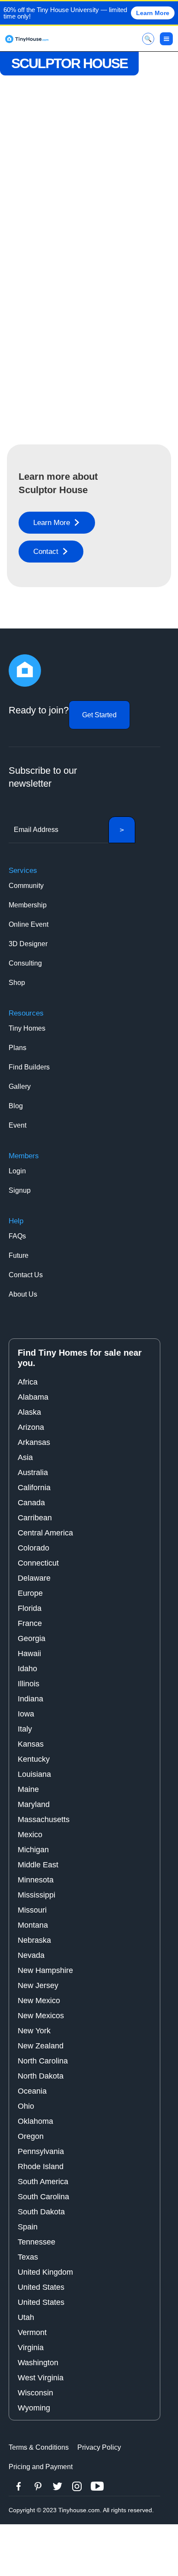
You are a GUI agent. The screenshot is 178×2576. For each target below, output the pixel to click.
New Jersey (38, 1985)
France (30, 1623)
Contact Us (26, 1275)
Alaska (29, 1412)
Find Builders (29, 1067)
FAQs (17, 1236)
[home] (27, 39)
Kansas (31, 1744)
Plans (17, 1048)
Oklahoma (35, 2121)
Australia (33, 1472)
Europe (30, 1593)
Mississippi (37, 1895)
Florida (30, 1608)
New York (34, 2031)
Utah (26, 2317)
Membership (28, 905)
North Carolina (43, 2061)
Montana (33, 1925)
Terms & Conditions (39, 2447)
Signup (20, 1190)
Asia (25, 1457)
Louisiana (34, 1774)
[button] (166, 39)
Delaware (34, 1578)
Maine (28, 1789)
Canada (31, 1503)
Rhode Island (41, 2166)
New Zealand (41, 2046)
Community (26, 886)
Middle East (38, 1865)
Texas (28, 2257)
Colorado (33, 1548)
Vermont (32, 2332)
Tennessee (37, 2242)
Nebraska (34, 1940)
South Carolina (43, 2197)
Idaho (27, 1669)
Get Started (99, 715)
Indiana (30, 1699)
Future (19, 1255)
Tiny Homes (27, 1028)
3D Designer (28, 944)
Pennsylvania (41, 2151)
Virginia (31, 2348)
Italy (25, 1729)
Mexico (30, 1835)
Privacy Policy (99, 2447)
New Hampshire (45, 1970)
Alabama (33, 1397)
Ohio (26, 2106)
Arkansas (34, 1442)
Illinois (29, 1684)
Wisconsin (35, 2393)
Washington (38, 2363)
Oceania (32, 2091)
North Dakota (41, 2076)
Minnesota (36, 1880)
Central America (45, 1533)
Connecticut (38, 1563)
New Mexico (39, 2001)
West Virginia (41, 2378)
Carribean (35, 1518)
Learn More (153, 13)
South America (43, 2182)
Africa (28, 1382)
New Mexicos (41, 2016)
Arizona (31, 1427)
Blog (16, 1106)
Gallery (20, 1086)
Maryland (34, 1804)
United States (41, 2287)
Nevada (31, 1955)
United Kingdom (45, 2272)
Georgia (32, 1638)
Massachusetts (44, 1819)
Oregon (31, 2136)
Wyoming (34, 2408)
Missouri (32, 1910)
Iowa (26, 1714)
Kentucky (34, 1759)
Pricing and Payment (41, 2467)
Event (17, 1125)
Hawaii (29, 1654)
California (34, 1488)
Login (17, 1171)
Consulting (25, 963)
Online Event (29, 924)
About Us (23, 1294)
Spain (28, 2227)
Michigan (33, 1850)
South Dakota (41, 2212)
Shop (17, 983)
